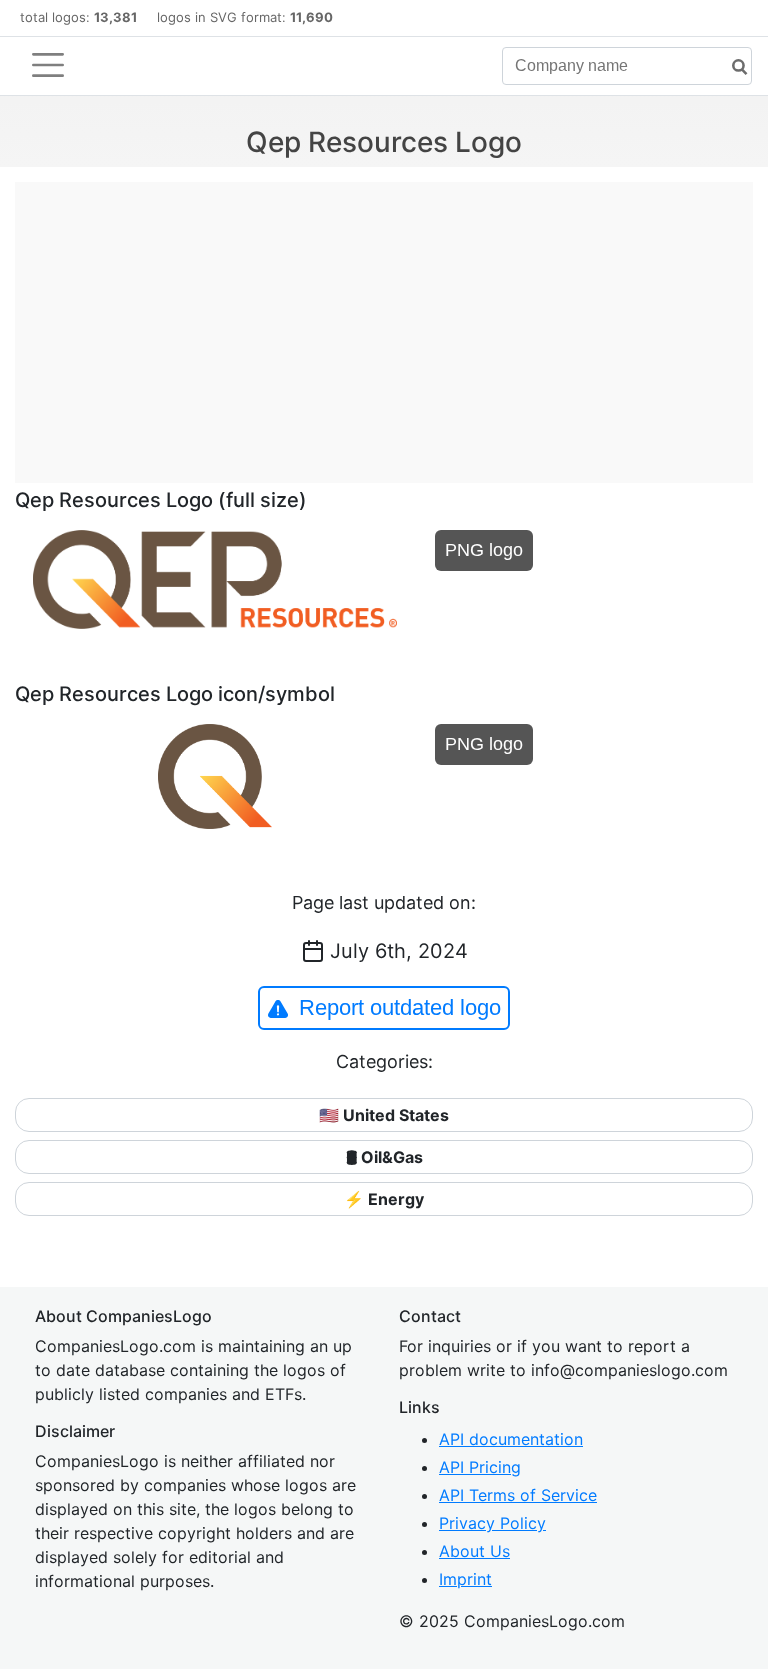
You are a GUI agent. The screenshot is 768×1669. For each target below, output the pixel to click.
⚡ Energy (384, 1199)
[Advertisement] (384, 322)
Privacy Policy (492, 1523)
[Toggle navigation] (48, 65)
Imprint (465, 1579)
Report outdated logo (400, 1007)
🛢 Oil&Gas (384, 1157)
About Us (474, 1551)
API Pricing (480, 1467)
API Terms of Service (518, 1495)
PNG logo (484, 550)
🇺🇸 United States (384, 1115)
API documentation (511, 1439)
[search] (732, 67)
